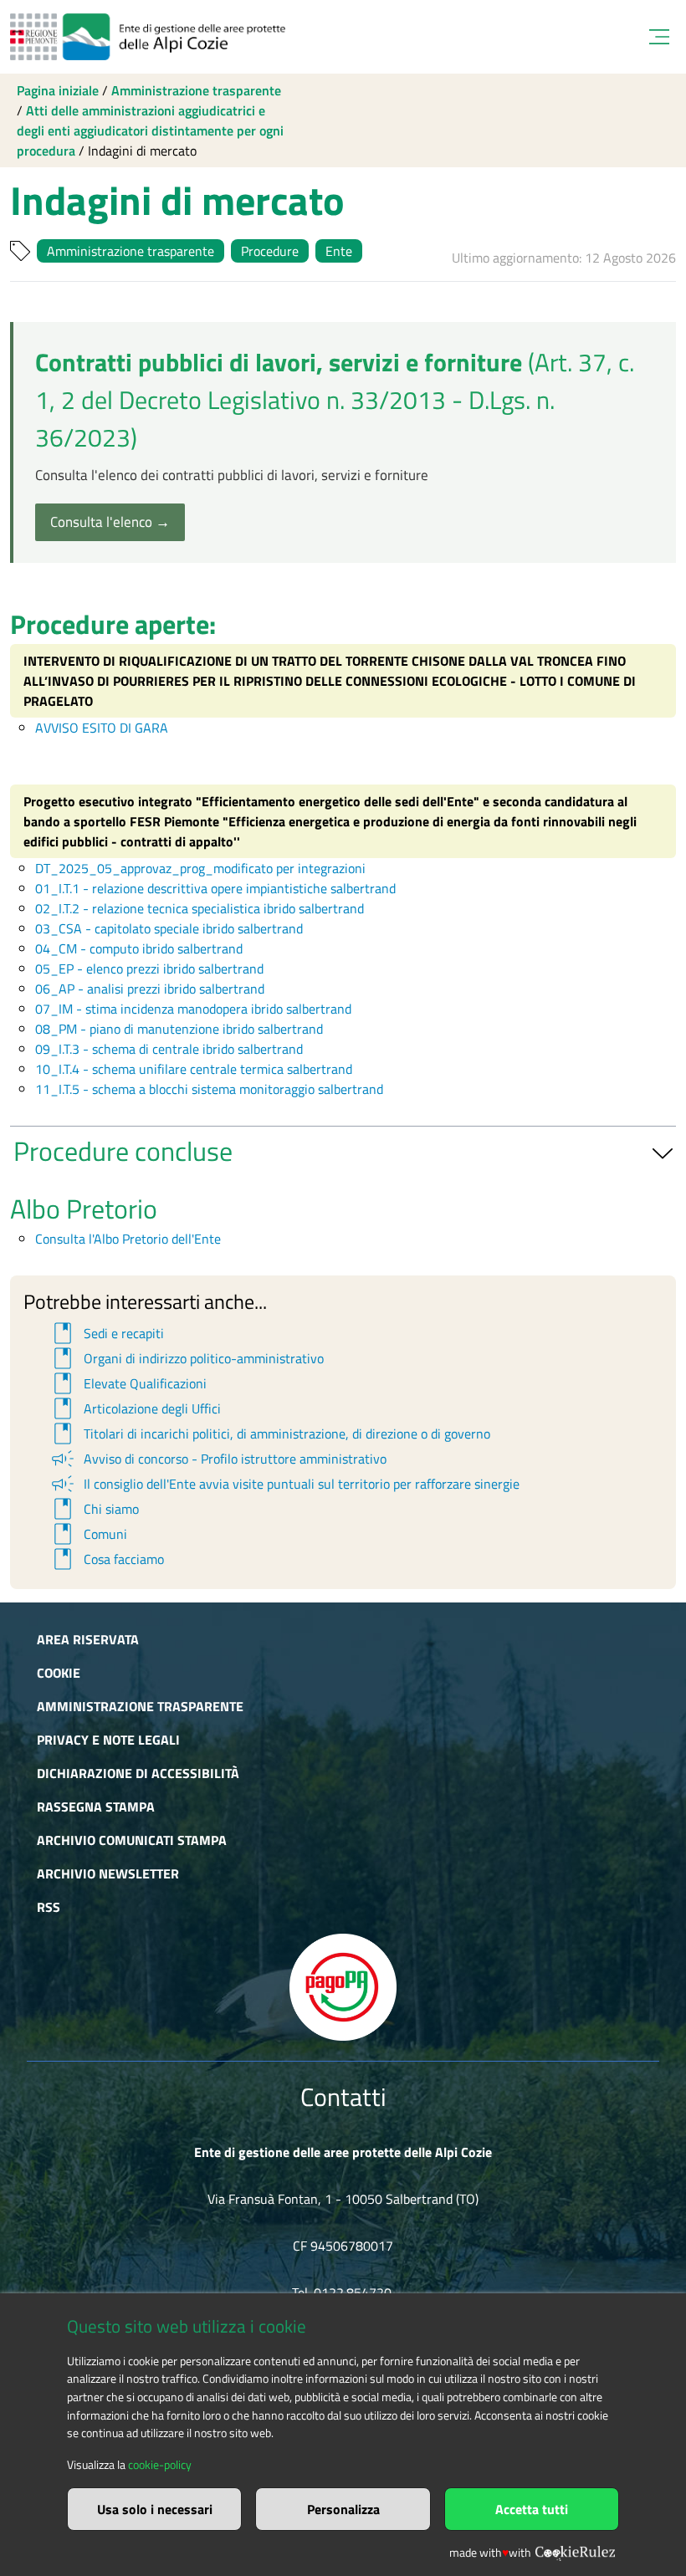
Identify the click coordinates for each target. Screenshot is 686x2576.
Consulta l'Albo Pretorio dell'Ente (128, 1239)
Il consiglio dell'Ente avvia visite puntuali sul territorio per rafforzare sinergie (284, 1484)
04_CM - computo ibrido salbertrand (139, 948)
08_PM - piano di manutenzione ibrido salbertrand (179, 1029)
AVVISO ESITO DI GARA (102, 728)
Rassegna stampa (96, 1807)
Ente (339, 251)
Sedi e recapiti (106, 1333)
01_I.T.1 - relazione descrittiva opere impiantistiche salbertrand (215, 888)
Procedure (270, 251)
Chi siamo (94, 1509)
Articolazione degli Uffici (135, 1408)
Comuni (88, 1534)
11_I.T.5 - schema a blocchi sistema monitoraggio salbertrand (209, 1089)
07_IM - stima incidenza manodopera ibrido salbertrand (193, 1009)
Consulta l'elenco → (110, 522)
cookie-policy (160, 2465)
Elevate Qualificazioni (128, 1383)
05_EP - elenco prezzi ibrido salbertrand (149, 969)
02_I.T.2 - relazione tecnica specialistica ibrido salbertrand (200, 908)
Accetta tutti (532, 2509)
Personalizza (343, 2509)
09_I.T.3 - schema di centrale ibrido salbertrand (169, 1049)
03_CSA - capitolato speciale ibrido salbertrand (169, 928)
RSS (49, 1907)
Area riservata (88, 1639)
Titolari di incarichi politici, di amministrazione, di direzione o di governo (269, 1434)
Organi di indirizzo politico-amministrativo (186, 1358)
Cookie (59, 1673)
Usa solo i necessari (155, 2509)
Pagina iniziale (58, 90)
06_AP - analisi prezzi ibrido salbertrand (150, 989)
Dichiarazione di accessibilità (138, 1773)
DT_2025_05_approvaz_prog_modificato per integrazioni (200, 868)
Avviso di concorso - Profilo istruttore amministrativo (218, 1459)
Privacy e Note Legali (108, 1740)
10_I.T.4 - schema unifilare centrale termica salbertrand (194, 1069)
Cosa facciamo (106, 1559)
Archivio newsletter (108, 1873)
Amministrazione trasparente (196, 90)
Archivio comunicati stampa (132, 1840)
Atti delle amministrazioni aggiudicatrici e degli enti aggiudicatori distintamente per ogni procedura (150, 130)
